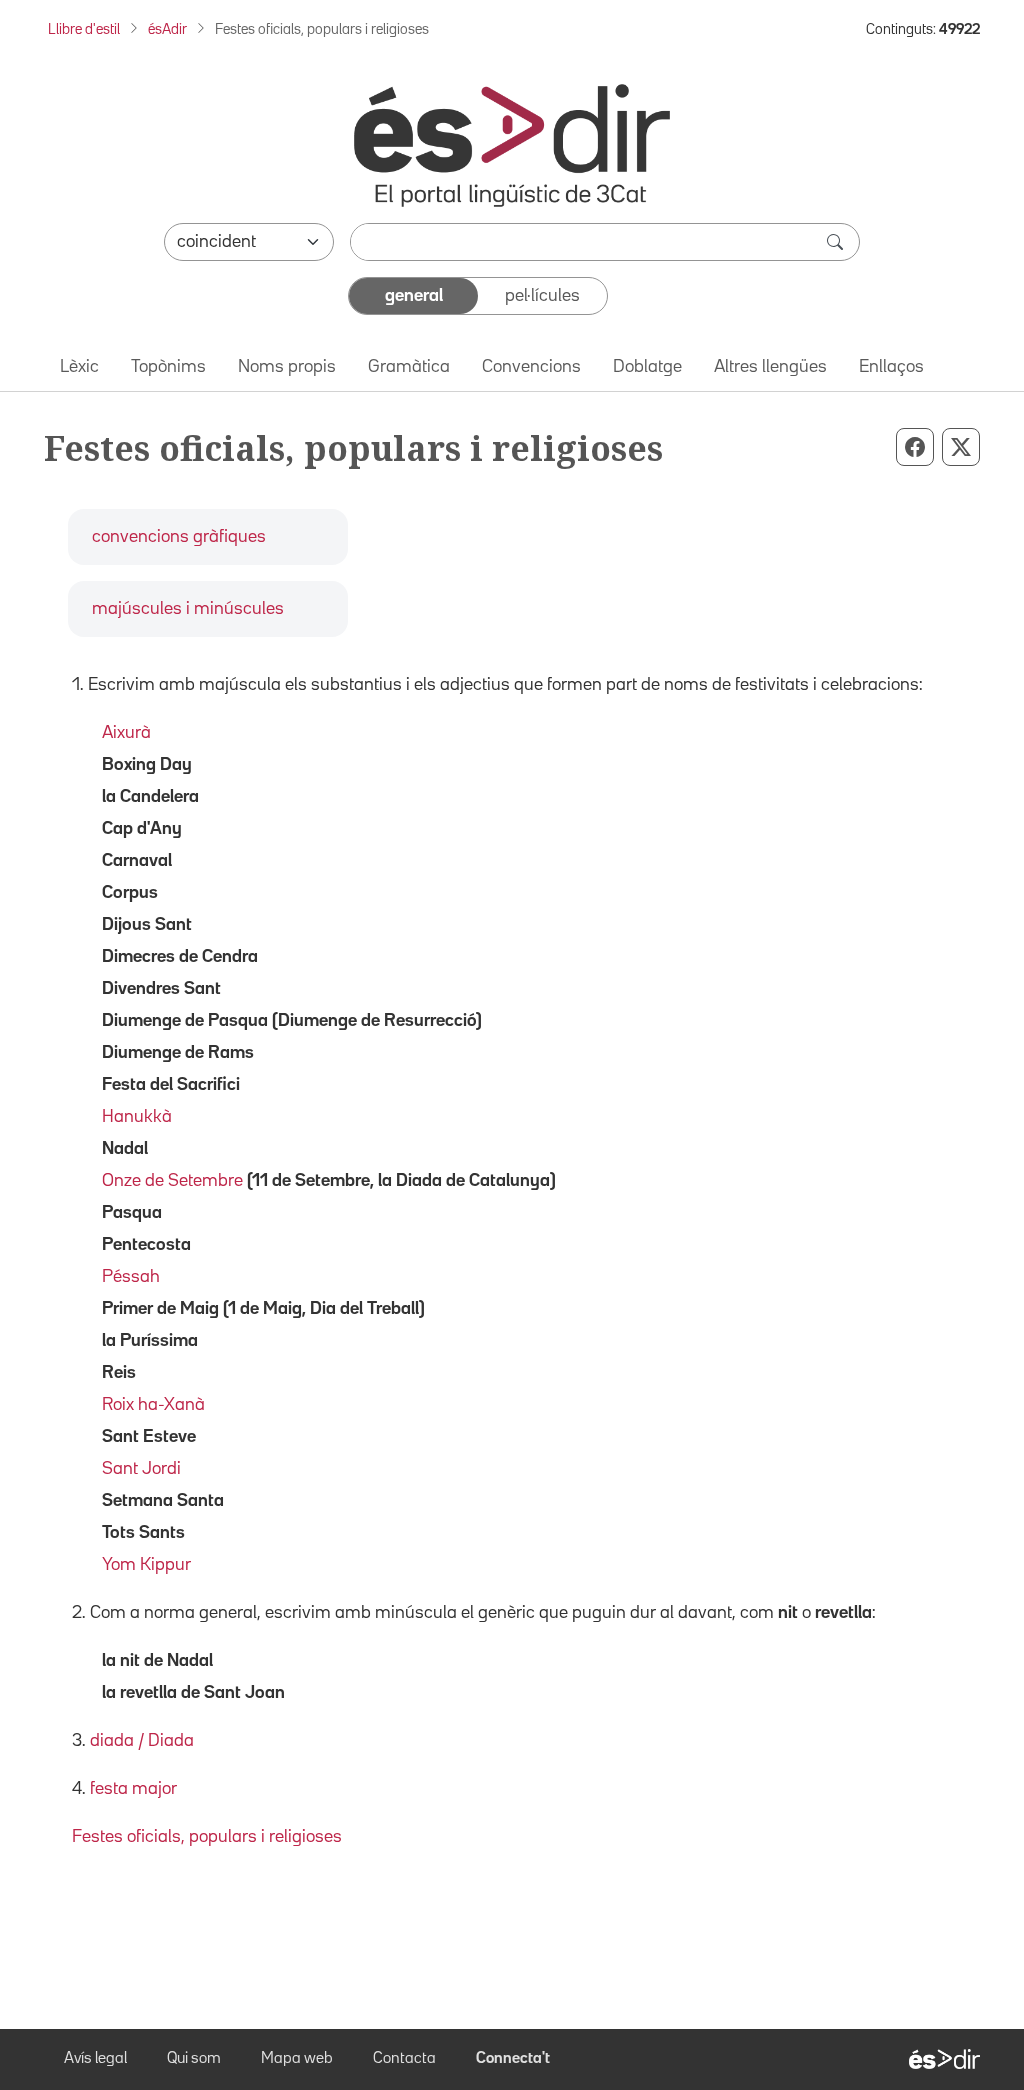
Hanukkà (137, 1117)
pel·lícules (542, 296)
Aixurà (126, 733)
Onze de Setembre (172, 1181)
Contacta (404, 2059)
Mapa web (297, 2059)
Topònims (168, 367)
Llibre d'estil (84, 29)
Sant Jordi (141, 1469)
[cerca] (837, 242)
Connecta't (513, 2059)
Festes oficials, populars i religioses (207, 1837)
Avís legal (95, 2059)
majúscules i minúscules (188, 609)
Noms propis (287, 367)
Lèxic (79, 367)
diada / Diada (142, 1741)
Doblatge (647, 367)
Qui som (194, 2059)
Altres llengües (770, 367)
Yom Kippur (146, 1565)
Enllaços (891, 367)
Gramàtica (409, 367)
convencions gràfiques (179, 537)
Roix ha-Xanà (153, 1405)
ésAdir (167, 29)
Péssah (131, 1277)
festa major (133, 1789)
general (414, 296)
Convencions (531, 367)
